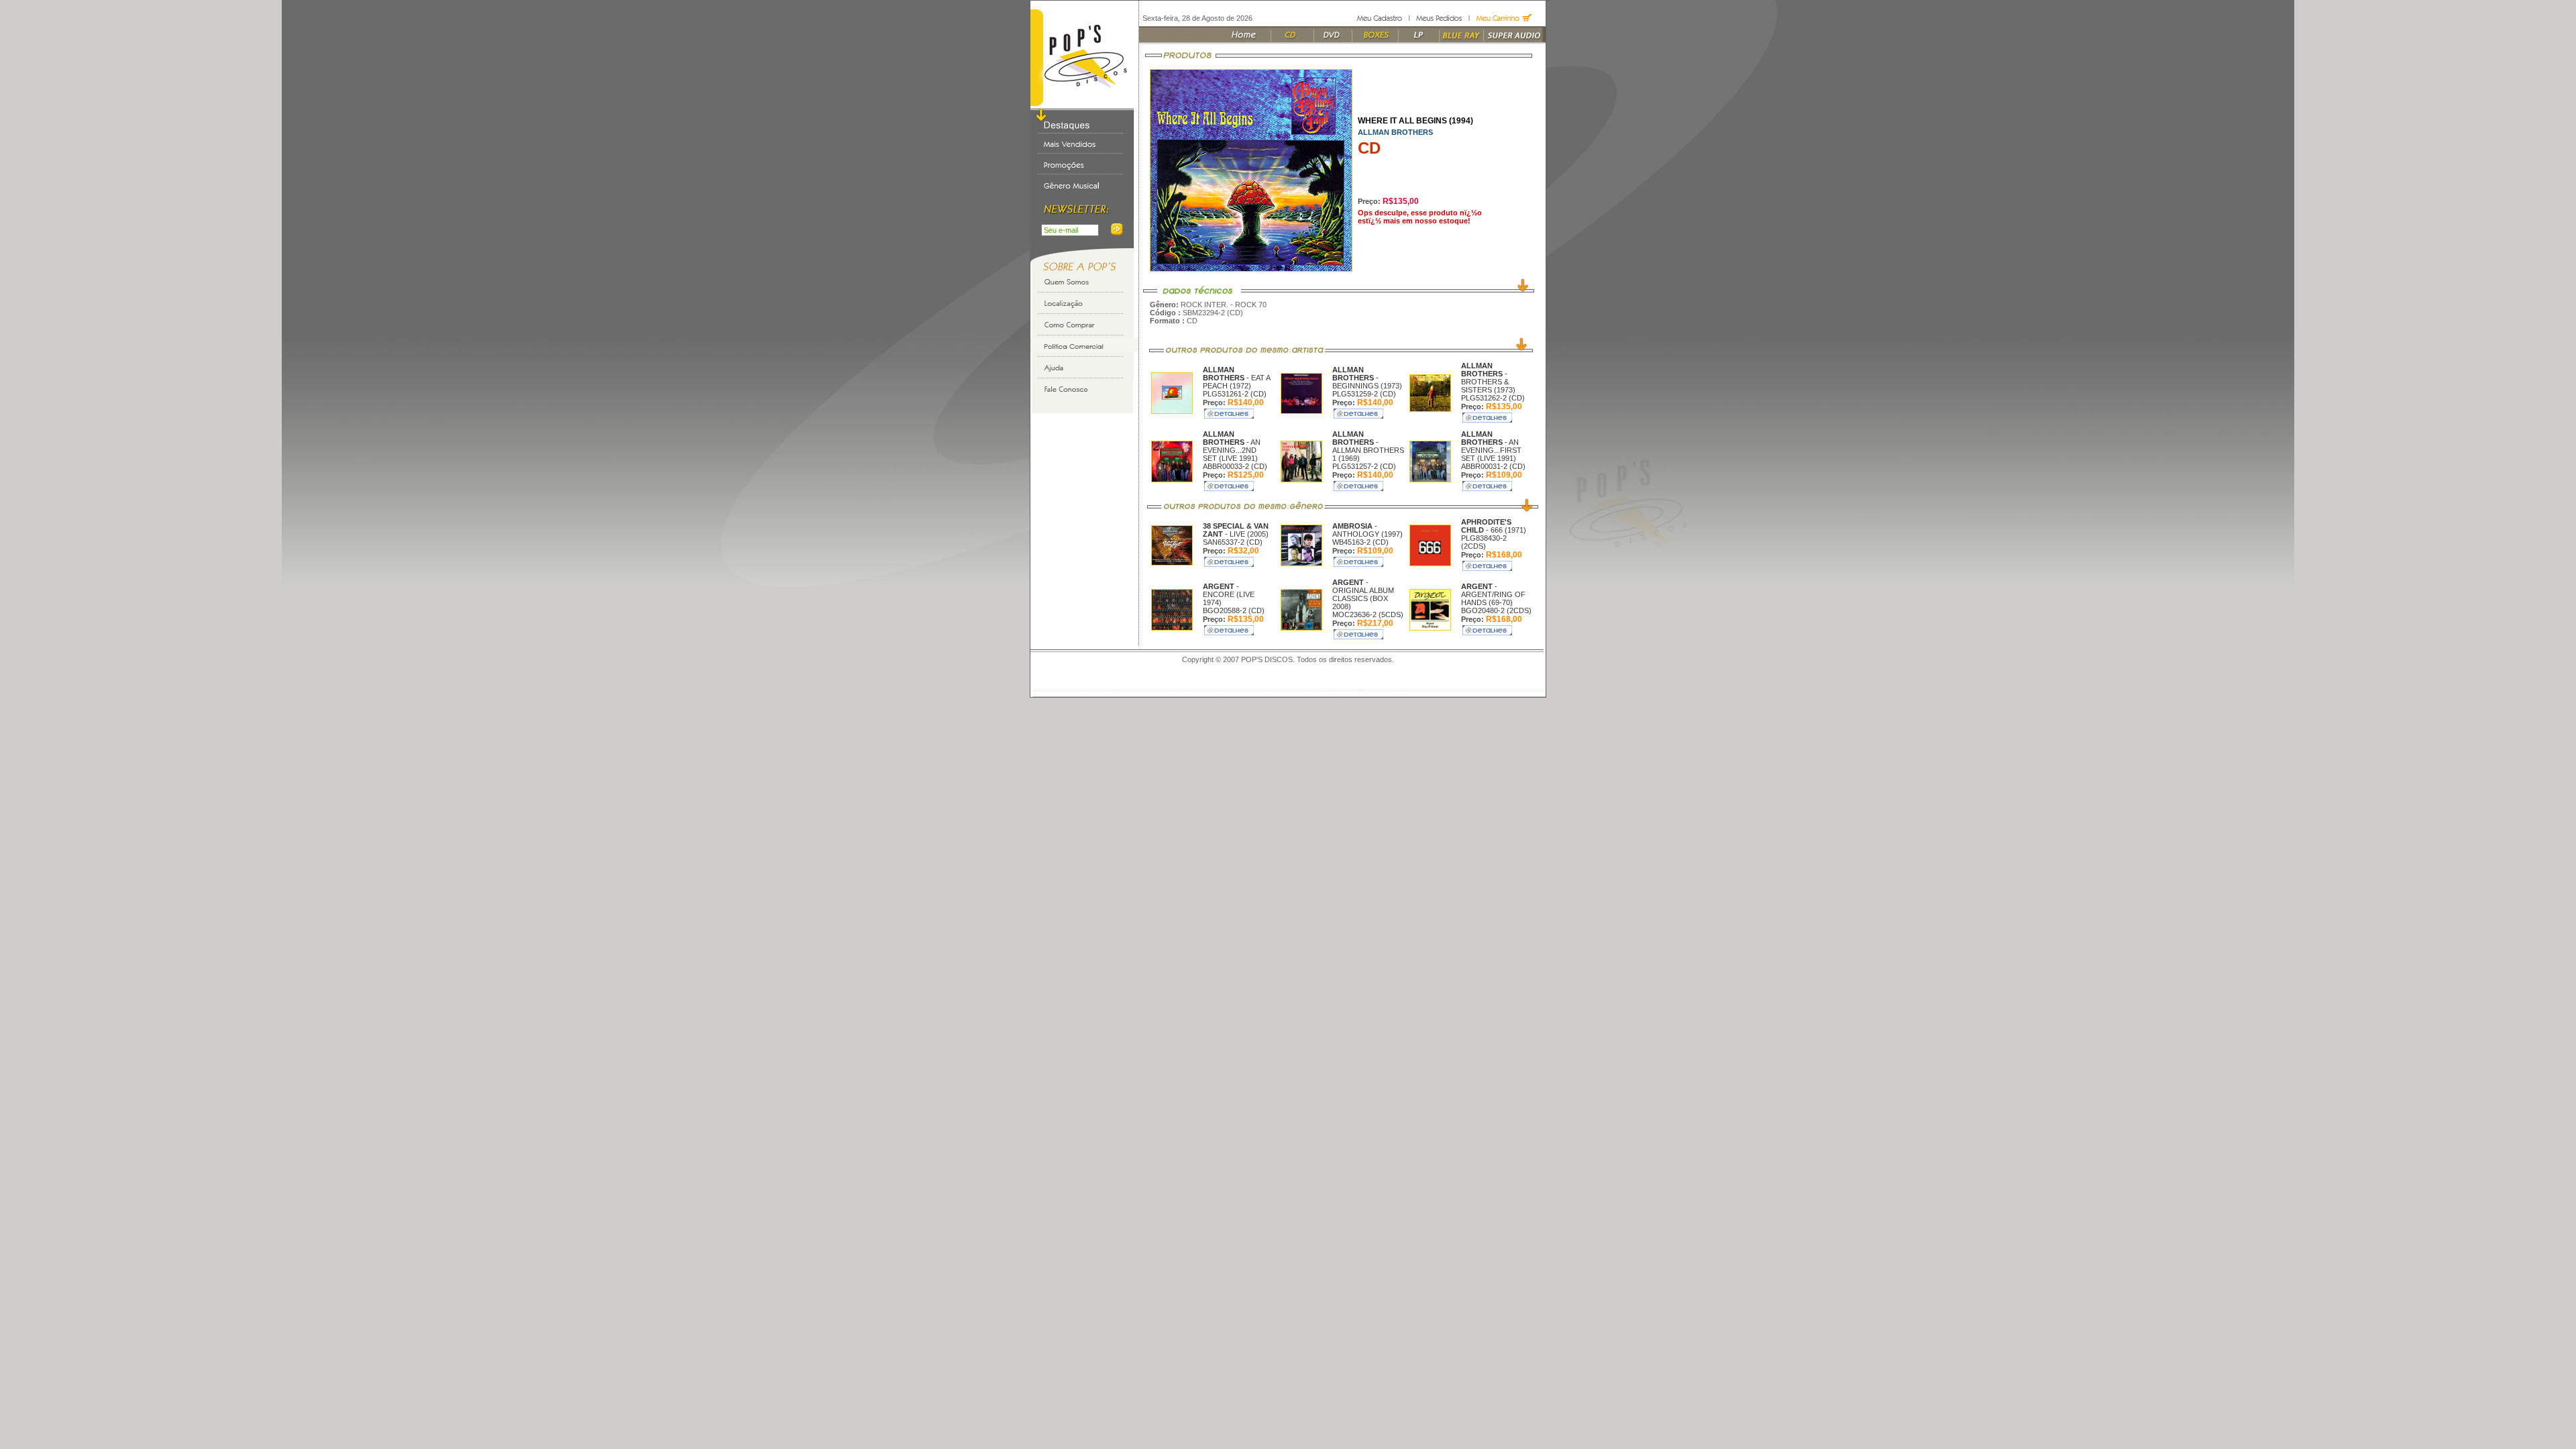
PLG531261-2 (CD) (1235, 394)
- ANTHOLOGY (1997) (1367, 530)
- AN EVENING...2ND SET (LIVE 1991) (1232, 446)
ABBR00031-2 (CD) (1493, 466)
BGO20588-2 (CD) (1234, 610)
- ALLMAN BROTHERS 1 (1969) (1368, 446)
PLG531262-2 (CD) (1493, 398)
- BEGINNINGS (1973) (1367, 378)
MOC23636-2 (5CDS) (1368, 614)
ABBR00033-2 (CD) (1235, 466)
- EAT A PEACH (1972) (1236, 378)
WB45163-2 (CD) (1360, 542)
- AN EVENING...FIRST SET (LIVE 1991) (1491, 446)
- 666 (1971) (1494, 526)
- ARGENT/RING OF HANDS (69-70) (1493, 594)
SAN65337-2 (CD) (1233, 542)
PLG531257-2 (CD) (1364, 466)
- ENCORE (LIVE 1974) (1229, 594)
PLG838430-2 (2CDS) (1484, 542)
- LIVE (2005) (1236, 530)
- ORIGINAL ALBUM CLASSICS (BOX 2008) (1363, 594)
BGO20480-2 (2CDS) (1496, 610)
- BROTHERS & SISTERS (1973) (1488, 378)
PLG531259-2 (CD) (1364, 394)
